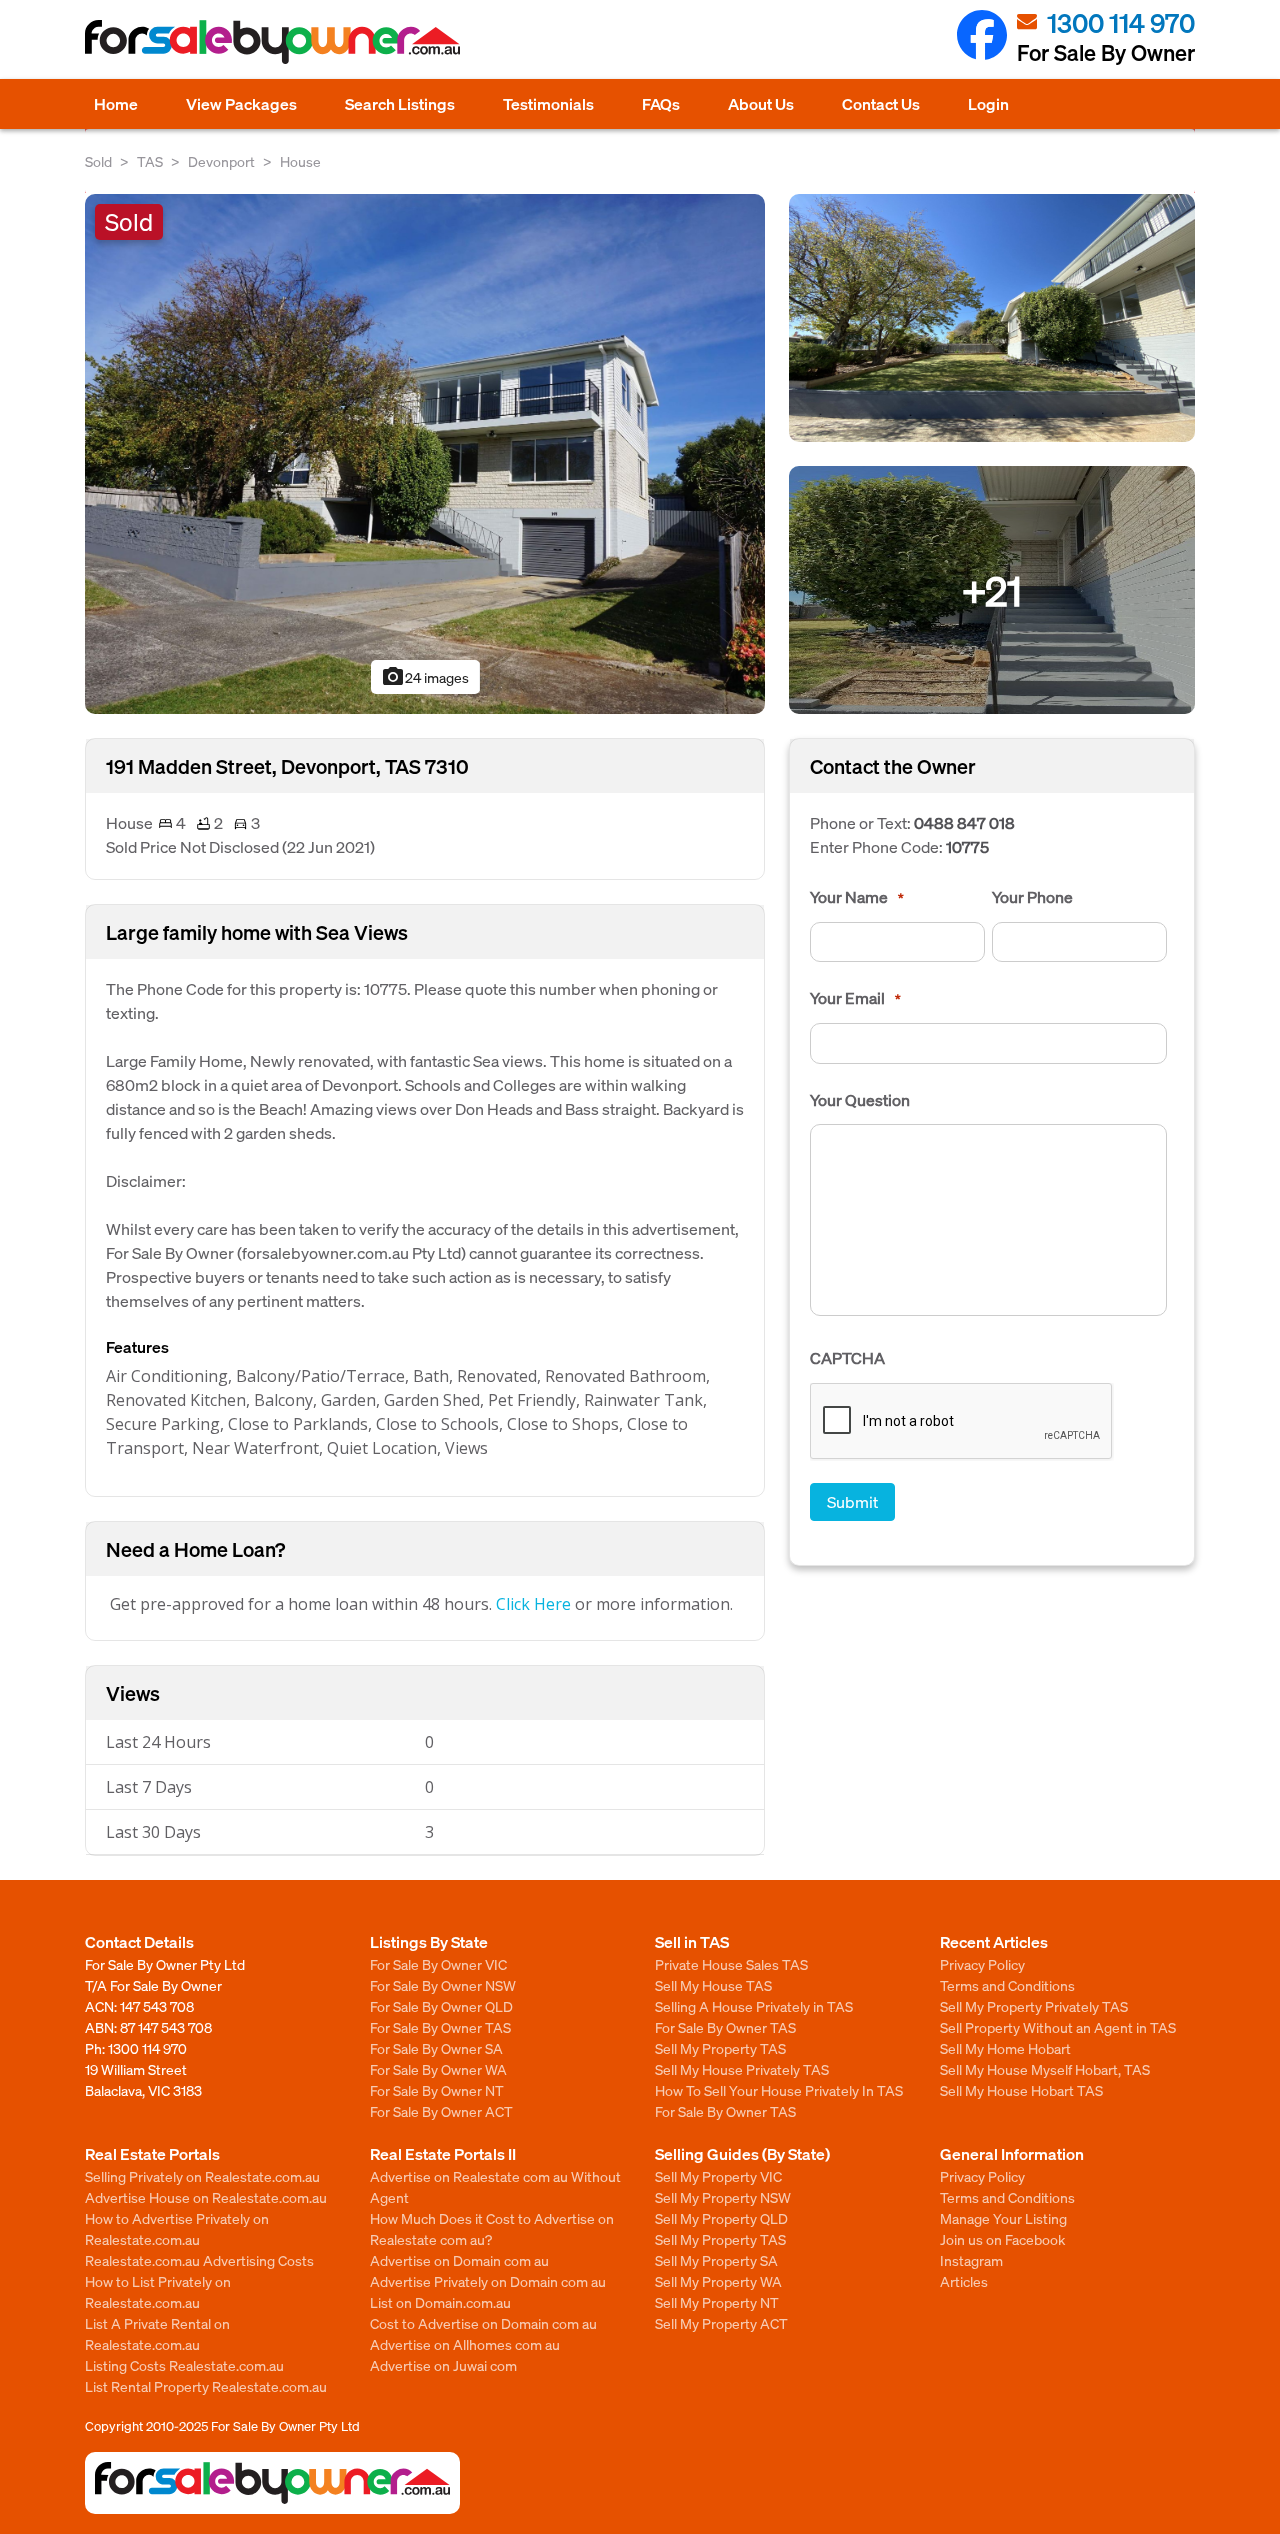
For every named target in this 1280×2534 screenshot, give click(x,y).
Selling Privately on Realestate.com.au (202, 2176)
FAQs (661, 103)
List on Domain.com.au (440, 2302)
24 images (425, 677)
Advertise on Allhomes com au (465, 2344)
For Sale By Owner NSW (443, 1985)
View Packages (241, 103)
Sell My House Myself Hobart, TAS (1045, 2069)
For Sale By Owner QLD (441, 2006)
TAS (150, 161)
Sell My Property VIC (718, 2176)
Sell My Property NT (717, 2302)
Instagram (971, 2260)
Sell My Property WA (718, 2281)
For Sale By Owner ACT (441, 2111)
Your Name (857, 897)
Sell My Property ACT (721, 2323)
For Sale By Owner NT (437, 2090)
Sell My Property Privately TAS (1034, 2006)
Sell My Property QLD (721, 2218)
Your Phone (1032, 897)
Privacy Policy (982, 1964)
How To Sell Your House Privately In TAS (779, 2090)
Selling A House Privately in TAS (754, 2006)
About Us (761, 103)
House (300, 161)
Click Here (533, 1604)
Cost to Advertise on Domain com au (483, 2323)
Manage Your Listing (1003, 2218)
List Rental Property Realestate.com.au (206, 2386)
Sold (98, 161)
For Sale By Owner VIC (438, 1964)
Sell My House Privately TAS (742, 2069)
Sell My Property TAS (720, 2048)
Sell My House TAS (713, 1985)
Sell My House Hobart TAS (1021, 2090)
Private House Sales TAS (731, 1964)
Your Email (855, 998)
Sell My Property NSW (723, 2197)
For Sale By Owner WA (438, 2069)
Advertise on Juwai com (443, 2365)
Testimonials (548, 103)
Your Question (860, 1100)
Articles (964, 2281)
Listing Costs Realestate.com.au (184, 2365)
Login (988, 103)
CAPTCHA (847, 1358)
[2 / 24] (992, 315)
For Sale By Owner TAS (440, 2027)
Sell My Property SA (716, 2260)
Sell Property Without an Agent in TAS (1058, 2027)
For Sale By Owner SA (436, 2048)
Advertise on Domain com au (459, 2260)
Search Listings (400, 103)
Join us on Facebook (1002, 2239)
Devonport (221, 161)
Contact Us (881, 103)
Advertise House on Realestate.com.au (206, 2197)
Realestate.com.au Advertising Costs (199, 2260)
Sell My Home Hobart (1005, 2048)
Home (116, 103)
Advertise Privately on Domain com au (488, 2281)
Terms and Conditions (1007, 1985)
